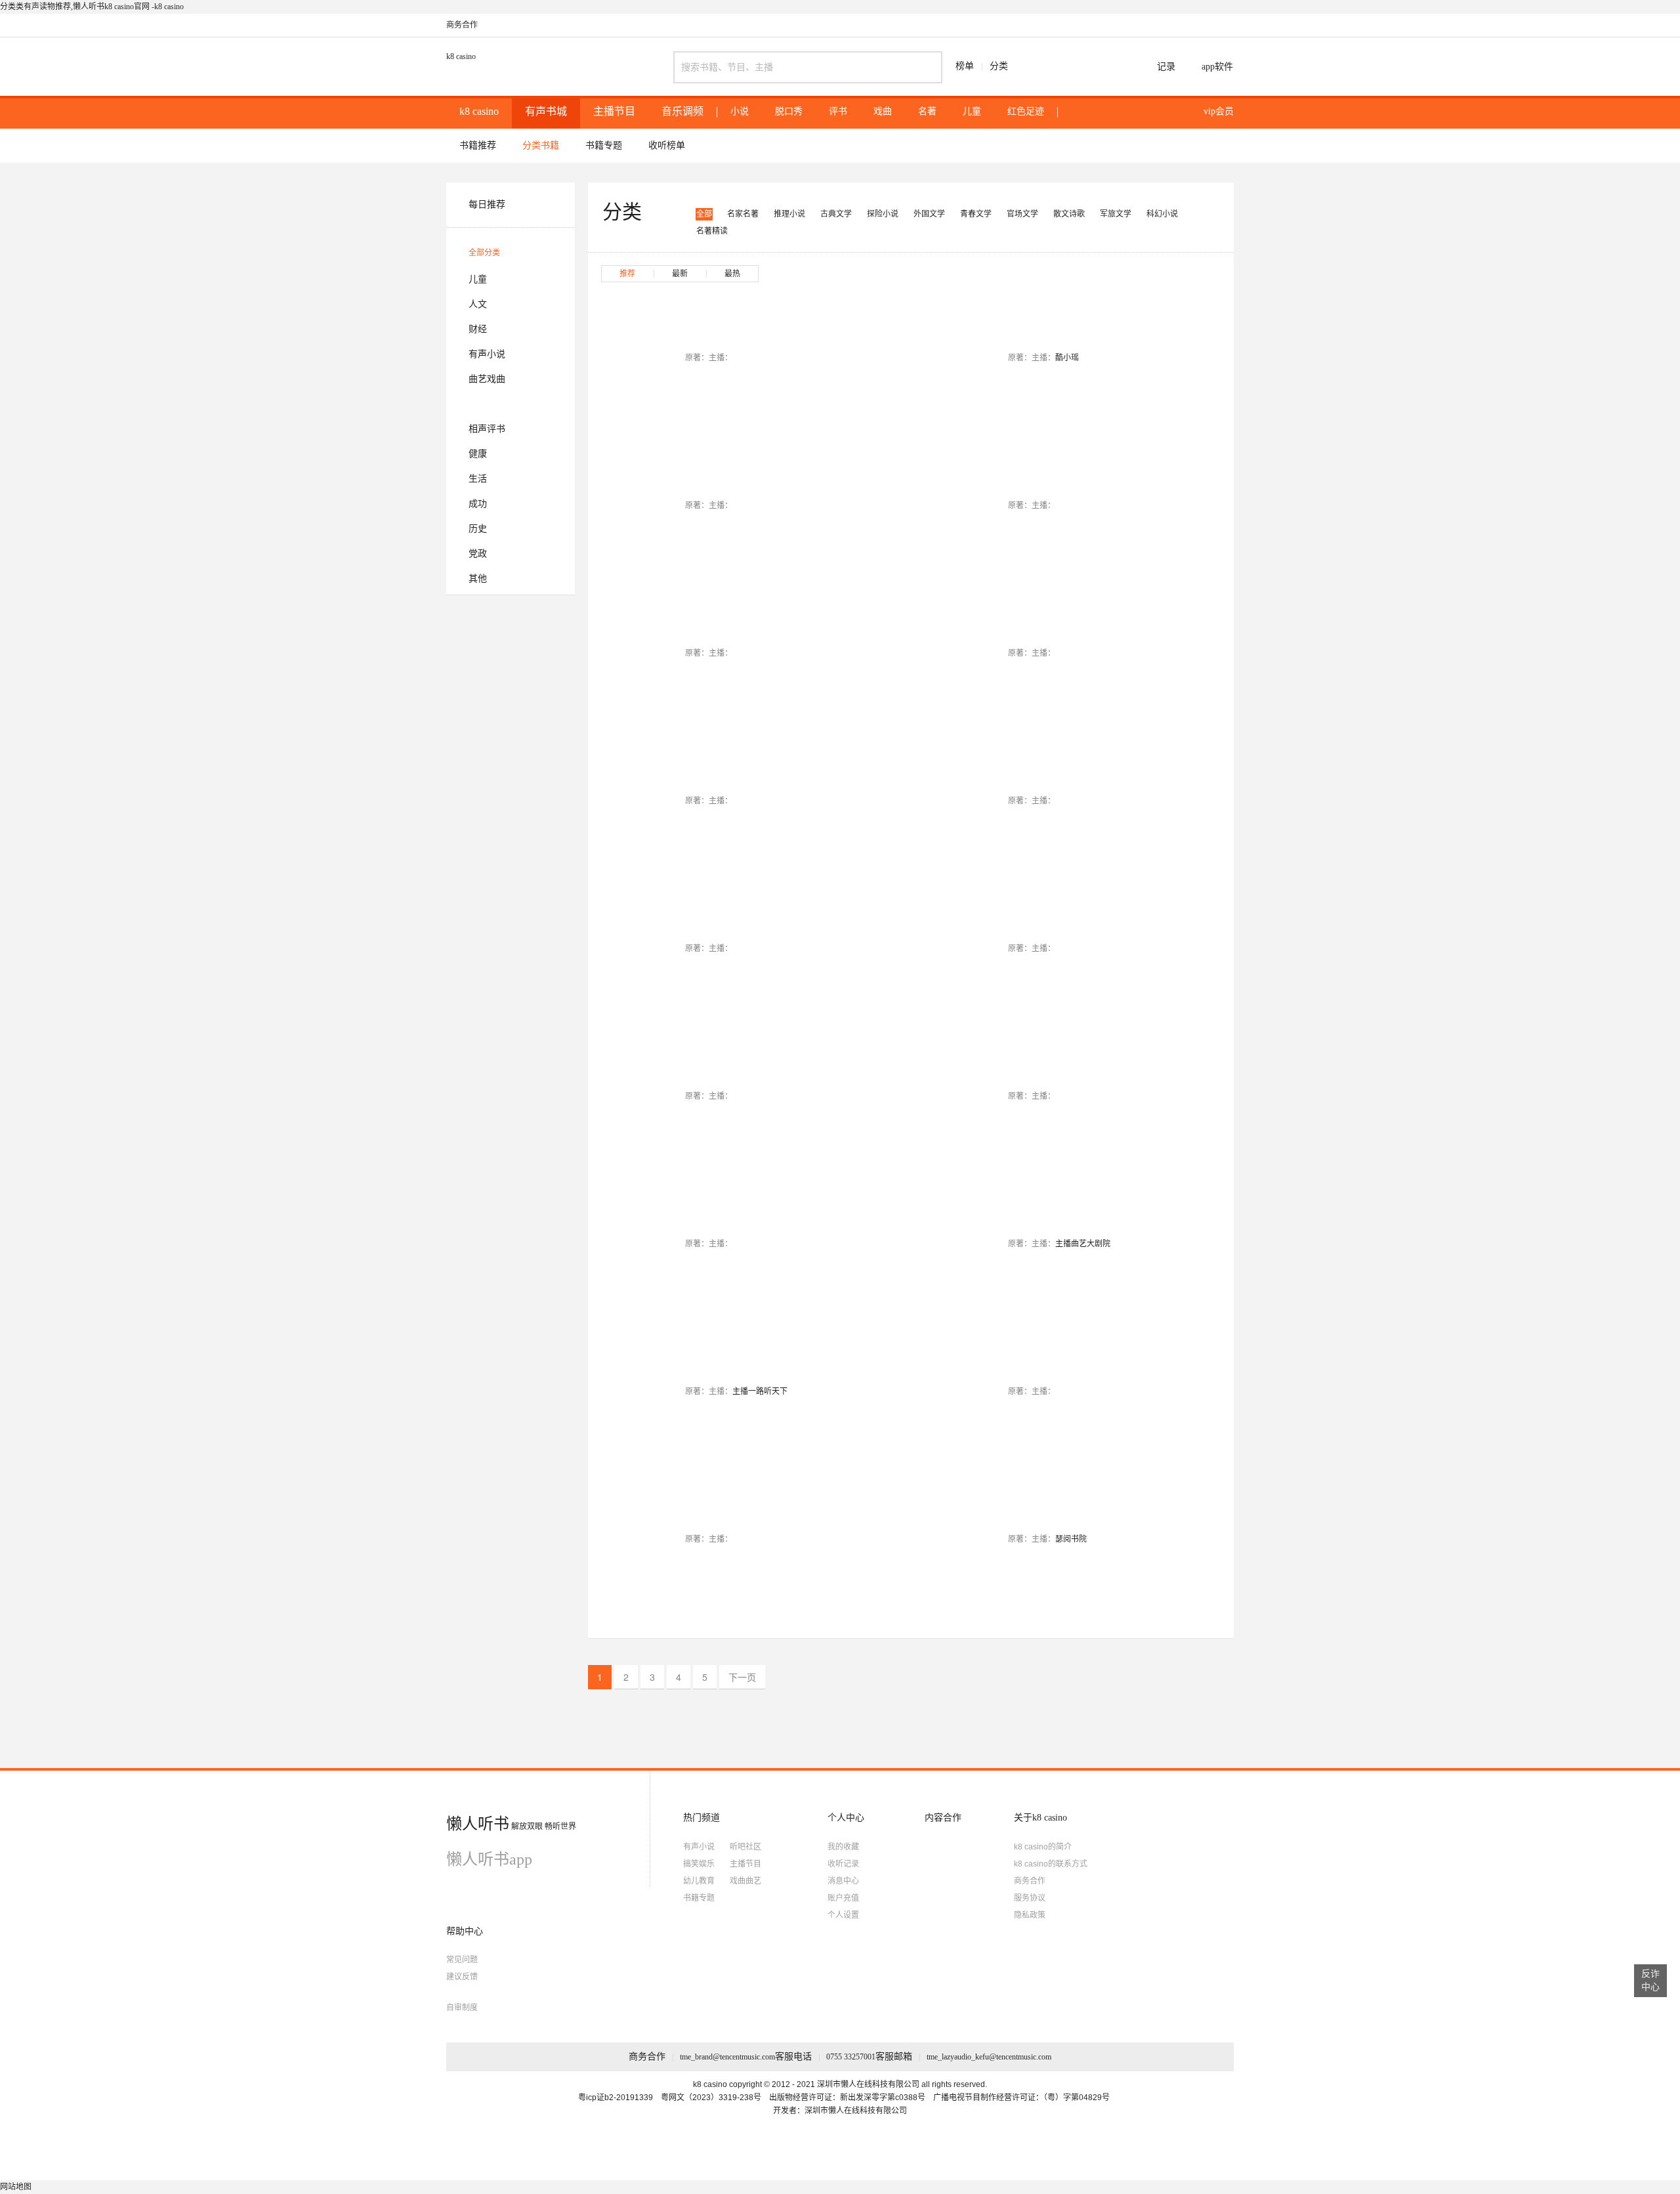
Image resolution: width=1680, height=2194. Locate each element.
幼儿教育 (699, 1881)
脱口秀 (789, 112)
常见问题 (462, 1960)
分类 (999, 66)
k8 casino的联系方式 (1051, 1864)
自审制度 (462, 2008)
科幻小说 (1162, 214)
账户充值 (843, 1898)
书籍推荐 (478, 145)
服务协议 (1030, 1898)
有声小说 (487, 354)
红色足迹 (1026, 112)
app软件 (1217, 67)
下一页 (742, 1677)
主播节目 (614, 111)
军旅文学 (1116, 214)
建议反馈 (462, 1977)
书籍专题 (604, 145)
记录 (1166, 67)
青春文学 (976, 214)
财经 (478, 329)
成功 (478, 504)
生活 (478, 479)
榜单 (965, 66)
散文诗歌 (1069, 214)
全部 (704, 214)
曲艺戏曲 (487, 379)
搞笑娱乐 (699, 1864)
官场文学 (1022, 214)
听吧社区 (745, 1847)
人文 (478, 304)
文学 (478, 404)
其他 (478, 579)
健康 (478, 454)
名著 (927, 112)
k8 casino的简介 (1043, 1847)
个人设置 (843, 1915)
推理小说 (789, 214)
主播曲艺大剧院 (1083, 1244)
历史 (478, 529)
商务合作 (462, 25)
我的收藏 (843, 1847)
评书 (838, 112)
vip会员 (1219, 111)
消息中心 (843, 1881)
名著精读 (712, 231)
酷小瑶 (1067, 358)
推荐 (627, 274)
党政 (478, 554)
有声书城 (546, 111)
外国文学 (929, 214)
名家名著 (743, 214)
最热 (732, 274)
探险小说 (883, 214)
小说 (740, 112)
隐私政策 (1030, 1915)
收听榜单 (667, 145)
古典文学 (836, 214)
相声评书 (487, 429)
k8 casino (461, 56)
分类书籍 (541, 145)
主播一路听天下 (760, 1391)
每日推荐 (487, 204)
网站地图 (16, 2187)
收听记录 (843, 1864)
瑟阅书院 (1071, 1539)
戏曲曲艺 (745, 1881)
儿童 (972, 112)
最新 (680, 274)
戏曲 (883, 112)
